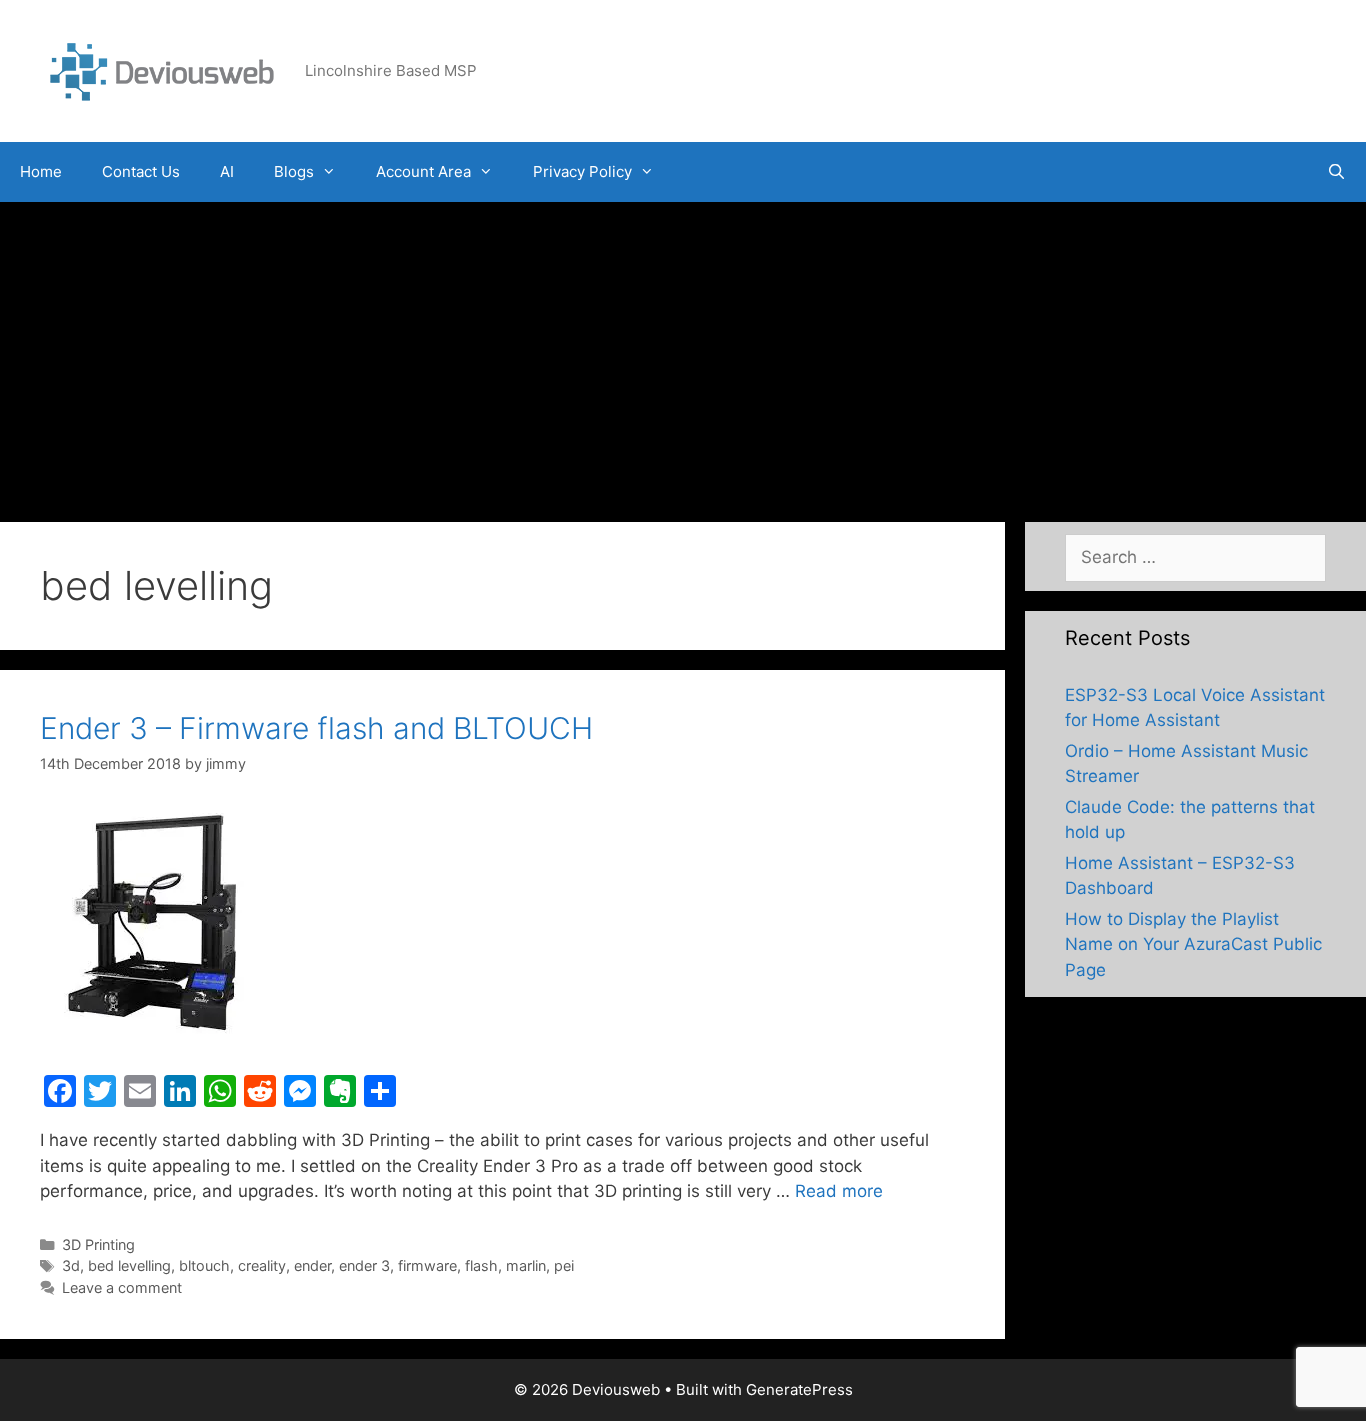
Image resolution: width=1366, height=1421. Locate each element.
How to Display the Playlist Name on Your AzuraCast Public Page (1193, 944)
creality (262, 1265)
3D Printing (98, 1244)
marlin (526, 1265)
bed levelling (129, 1265)
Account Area (423, 171)
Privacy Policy (582, 171)
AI (227, 171)
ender (312, 1265)
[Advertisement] (683, 352)
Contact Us (141, 171)
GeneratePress (799, 1389)
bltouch (204, 1265)
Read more (839, 1191)
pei (564, 1265)
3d (71, 1265)
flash (481, 1265)
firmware (427, 1265)
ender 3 (364, 1265)
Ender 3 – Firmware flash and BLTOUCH (316, 728)
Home (41, 171)
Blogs (294, 171)
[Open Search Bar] (1336, 172)
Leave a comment (122, 1287)
